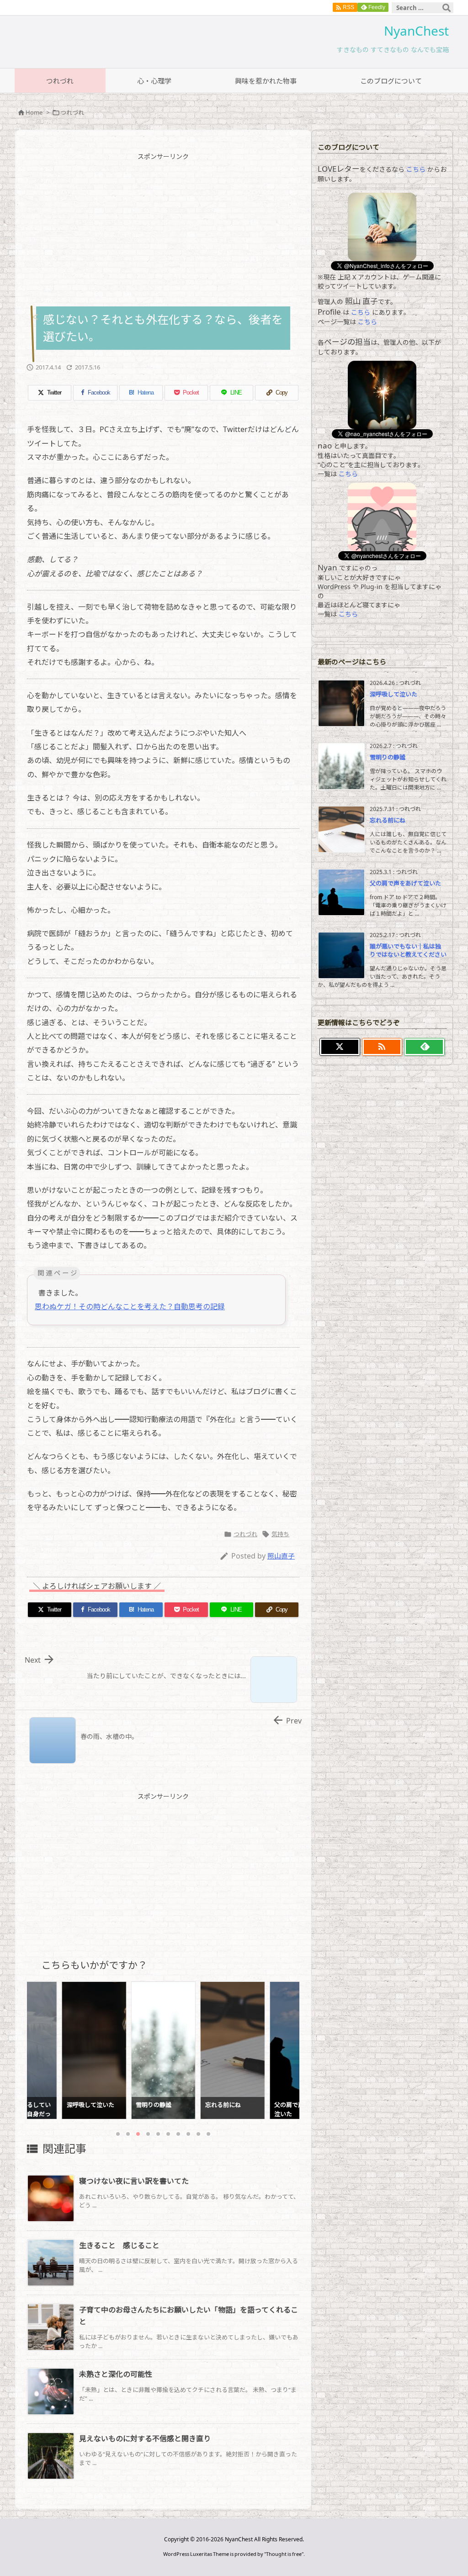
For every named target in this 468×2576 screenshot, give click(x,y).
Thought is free (284, 2554)
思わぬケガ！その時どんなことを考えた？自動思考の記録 (130, 1306)
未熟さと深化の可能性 (116, 2374)
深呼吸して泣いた (394, 694)
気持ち (280, 1534)
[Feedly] (424, 1047)
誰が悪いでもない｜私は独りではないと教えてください (408, 950)
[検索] (447, 8)
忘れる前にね (388, 820)
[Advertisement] (204, 229)
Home (34, 112)
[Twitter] (340, 1047)
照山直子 (281, 1556)
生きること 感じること (119, 2245)
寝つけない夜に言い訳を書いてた (134, 2181)
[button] (43, 2045)
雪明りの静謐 (388, 757)
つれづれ (72, 112)
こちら (416, 169)
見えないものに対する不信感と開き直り (145, 2439)
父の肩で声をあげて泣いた (405, 883)
